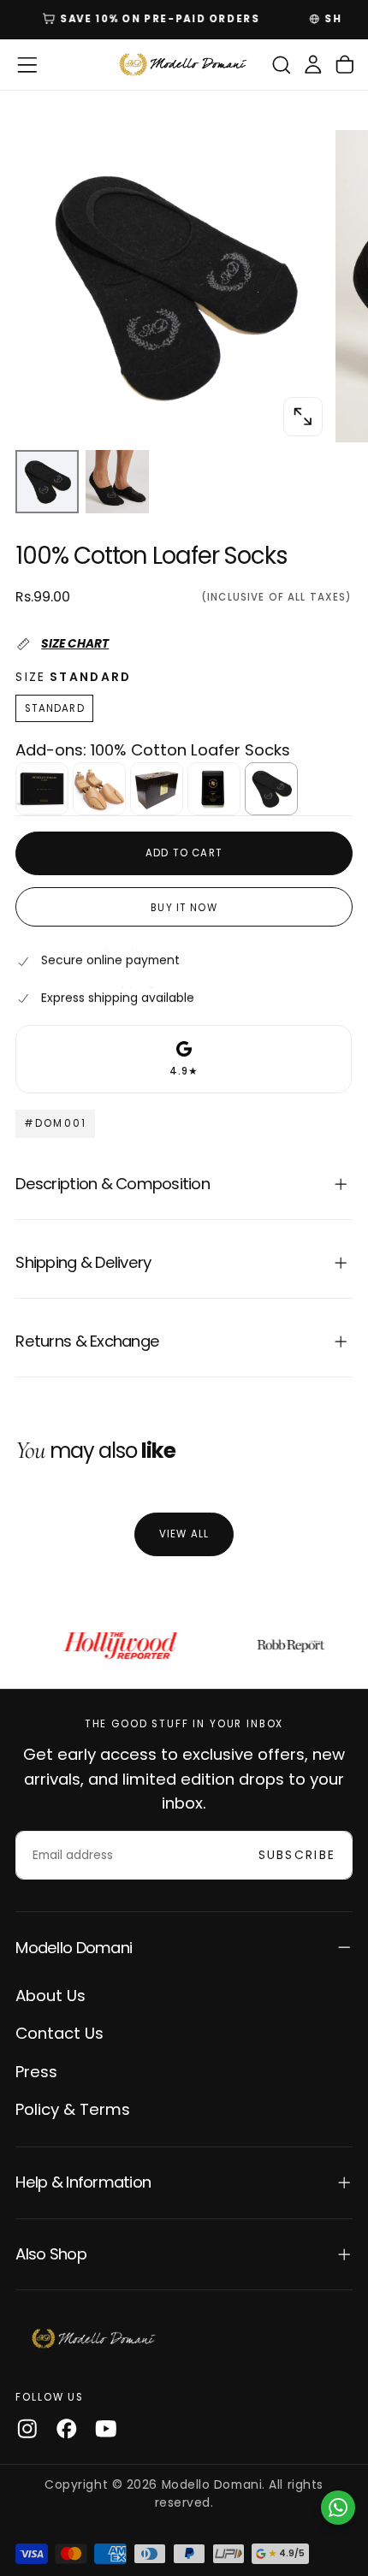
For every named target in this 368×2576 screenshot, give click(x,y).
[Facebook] (67, 2429)
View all (184, 1534)
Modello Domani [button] (74, 1948)
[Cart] (345, 65)
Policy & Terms (73, 2109)
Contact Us (59, 2033)
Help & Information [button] (83, 2182)
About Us (50, 1996)
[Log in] (313, 65)
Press (36, 2072)
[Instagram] (27, 2429)
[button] (27, 65)
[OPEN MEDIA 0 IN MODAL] (303, 417)
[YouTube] (106, 2429)
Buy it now (184, 908)
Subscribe (297, 1855)
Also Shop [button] (50, 2254)
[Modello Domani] (94, 2339)
